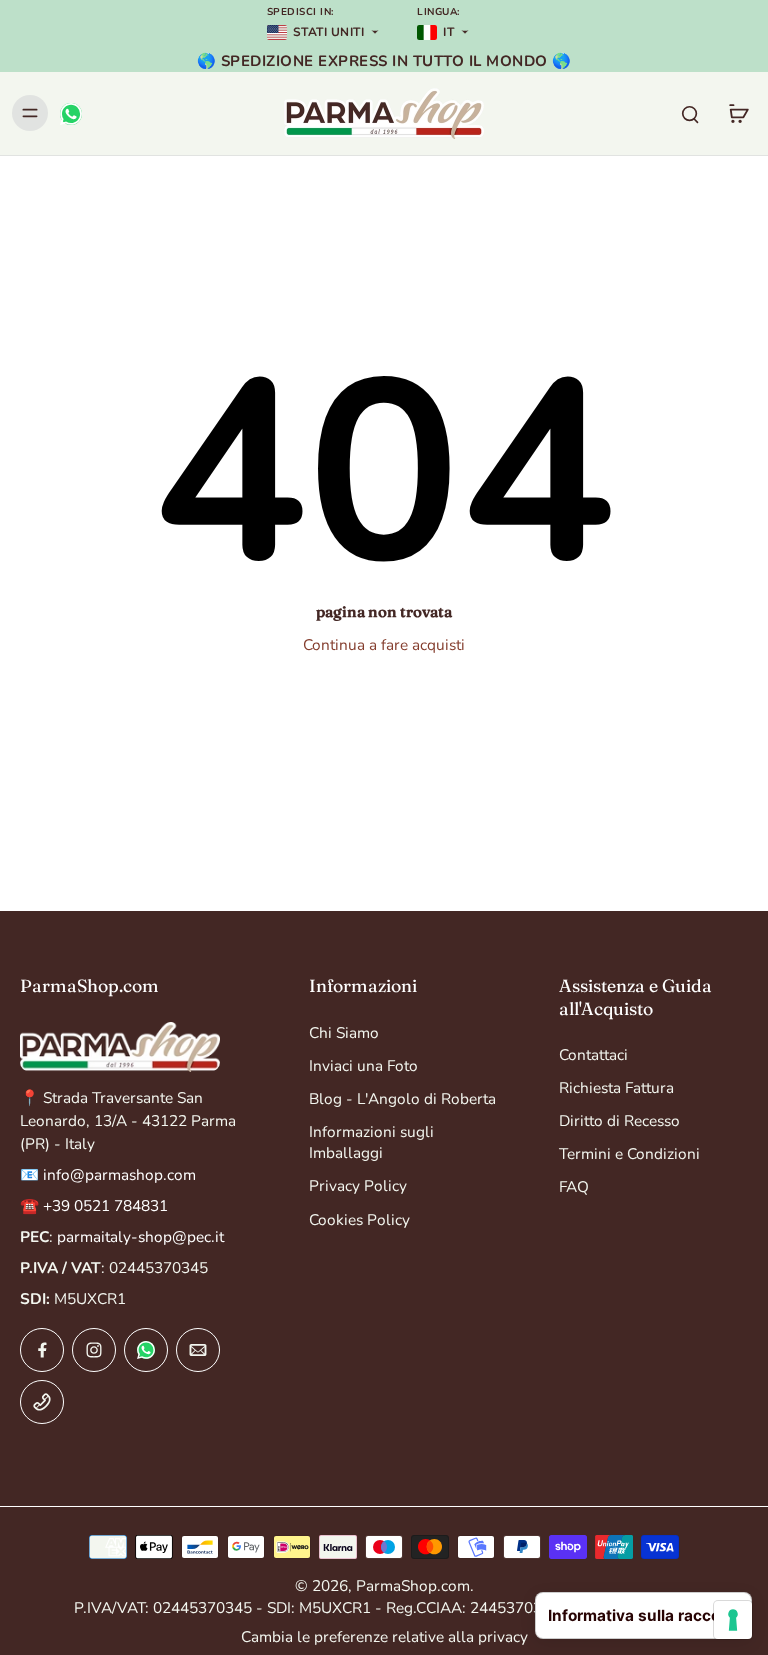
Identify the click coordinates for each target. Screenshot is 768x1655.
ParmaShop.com (413, 1585)
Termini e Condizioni (629, 1153)
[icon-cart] (738, 113)
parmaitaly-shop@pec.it (140, 1236)
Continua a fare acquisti (384, 644)
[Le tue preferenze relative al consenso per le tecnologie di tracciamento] (733, 1620)
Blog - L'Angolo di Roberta (402, 1098)
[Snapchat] (146, 1350)
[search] (690, 113)
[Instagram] (94, 1350)
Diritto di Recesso (619, 1120)
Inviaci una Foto (363, 1065)
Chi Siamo (344, 1032)
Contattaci (593, 1054)
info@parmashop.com (119, 1174)
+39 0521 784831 (105, 1205)
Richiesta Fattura (616, 1087)
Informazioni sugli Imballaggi (371, 1142)
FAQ (574, 1186)
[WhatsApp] (70, 113)
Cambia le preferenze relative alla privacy (384, 1636)
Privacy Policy (358, 1185)
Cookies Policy (359, 1219)
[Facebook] (42, 1350)
